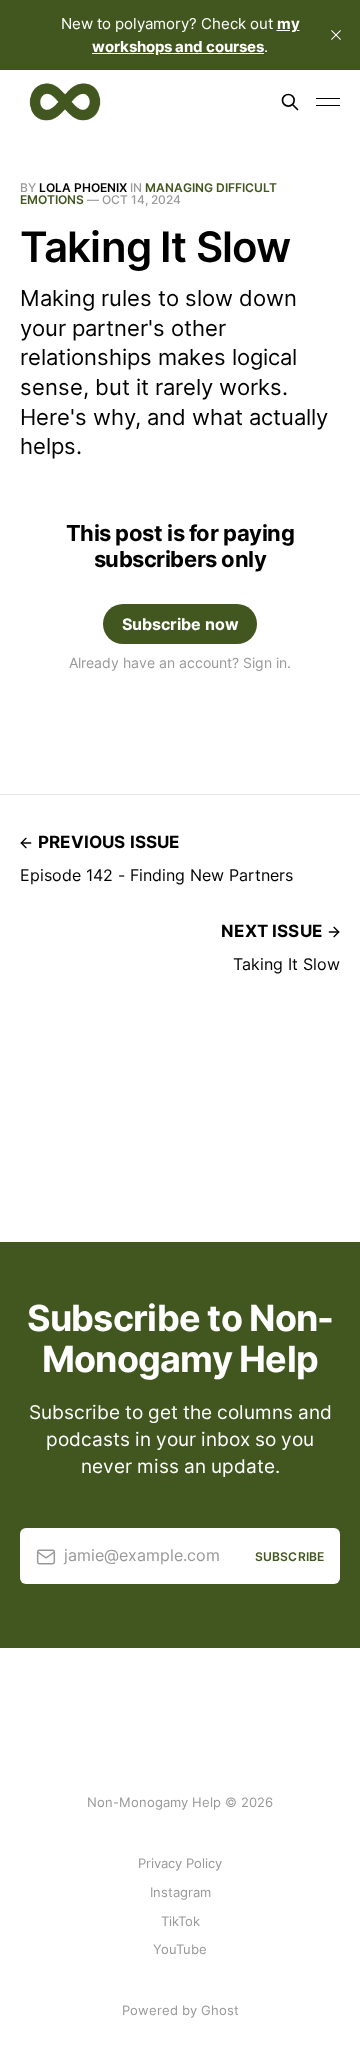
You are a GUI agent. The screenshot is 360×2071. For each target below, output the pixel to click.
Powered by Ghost (180, 2010)
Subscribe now (180, 624)
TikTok (180, 1921)
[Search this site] (290, 102)
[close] (336, 35)
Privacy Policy (180, 1863)
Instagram (180, 1892)
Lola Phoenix (83, 187)
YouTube (180, 1949)
